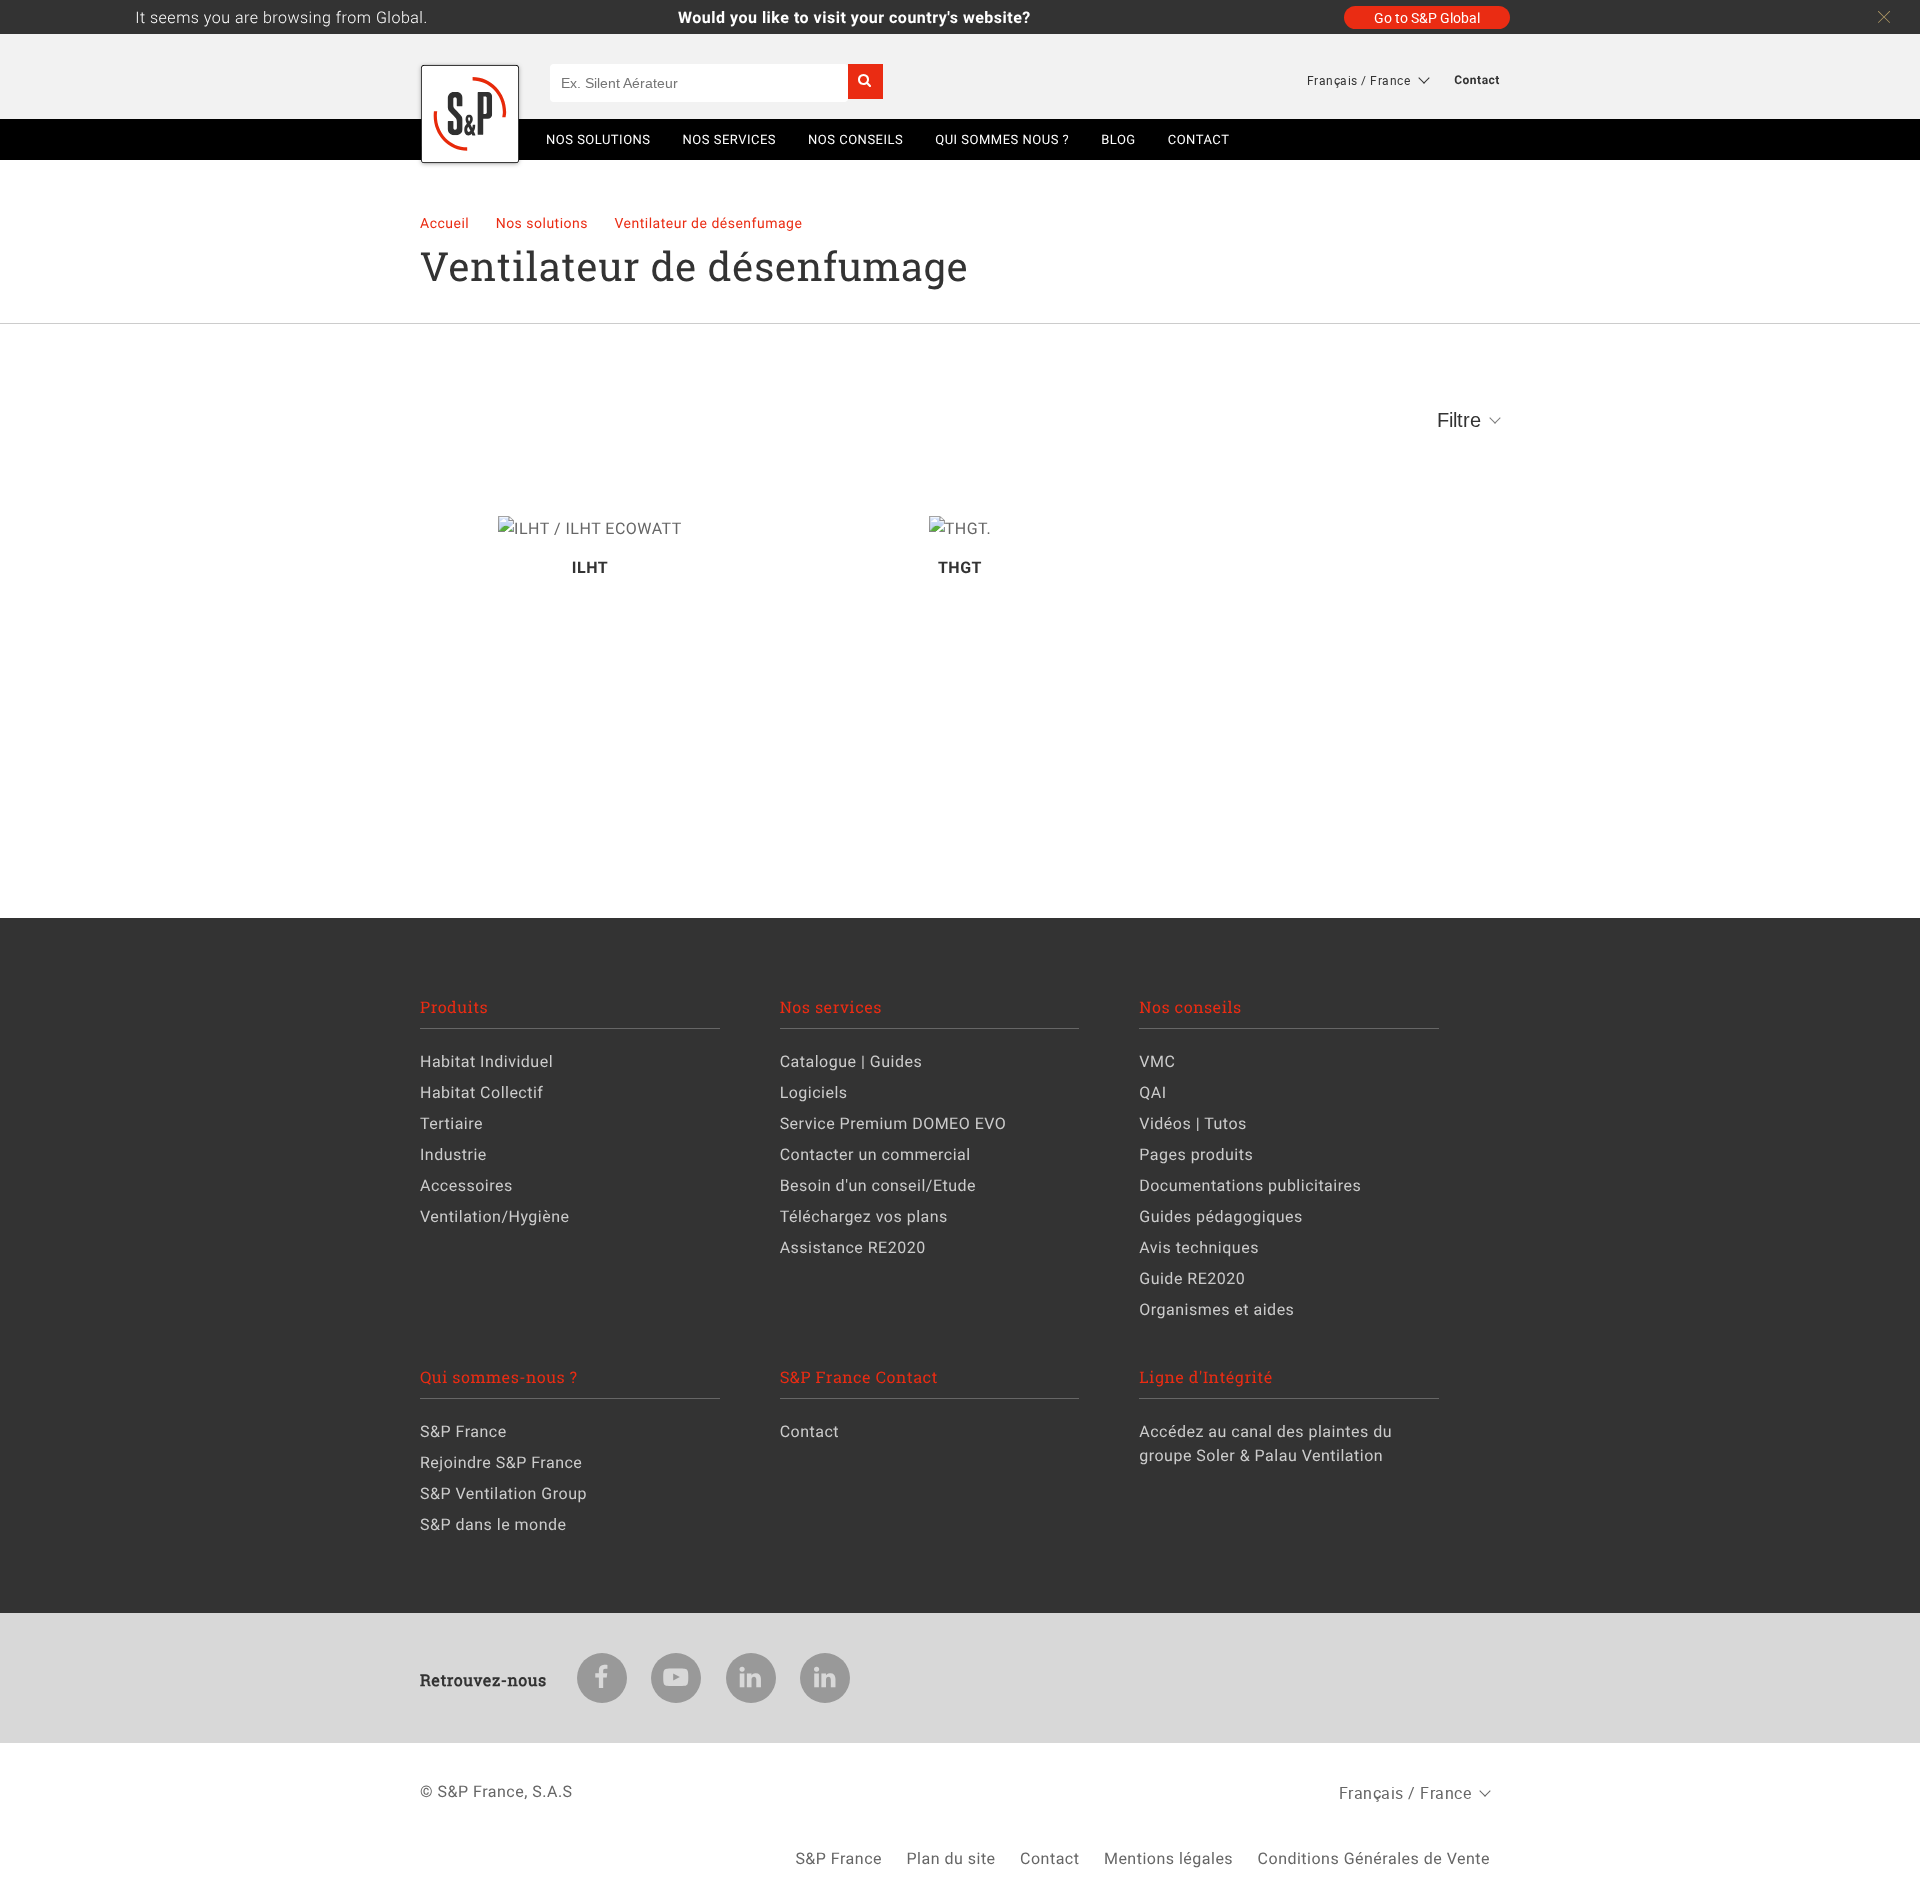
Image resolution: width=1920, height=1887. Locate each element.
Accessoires (466, 1185)
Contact (1477, 80)
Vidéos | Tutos (1193, 1123)
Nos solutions (544, 223)
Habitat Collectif (481, 1092)
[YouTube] (676, 1678)
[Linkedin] (751, 1678)
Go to (1427, 17)
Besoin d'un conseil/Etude (878, 1185)
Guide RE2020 (1192, 1278)
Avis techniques (1199, 1247)
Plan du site (950, 1858)
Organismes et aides (1216, 1309)
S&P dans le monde (493, 1524)
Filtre (1459, 420)
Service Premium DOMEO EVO (893, 1123)
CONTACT (1199, 139)
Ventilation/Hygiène (495, 1216)
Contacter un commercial (875, 1154)
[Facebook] (602, 1678)
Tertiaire (451, 1123)
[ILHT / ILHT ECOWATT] (590, 528)
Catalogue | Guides (851, 1061)
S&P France (463, 1431)
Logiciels (814, 1092)
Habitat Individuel (486, 1061)
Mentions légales (1168, 1858)
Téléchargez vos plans (864, 1216)
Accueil (446, 223)
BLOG (1118, 139)
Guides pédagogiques (1221, 1216)
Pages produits (1196, 1154)
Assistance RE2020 (853, 1247)
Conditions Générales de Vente (1374, 1858)
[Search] (865, 81)
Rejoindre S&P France (501, 1462)
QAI (1152, 1092)
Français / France (1359, 80)
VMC (1157, 1061)
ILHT (590, 567)
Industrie (453, 1154)
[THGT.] (960, 528)
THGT (960, 567)
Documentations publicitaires (1250, 1185)
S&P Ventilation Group (503, 1493)
